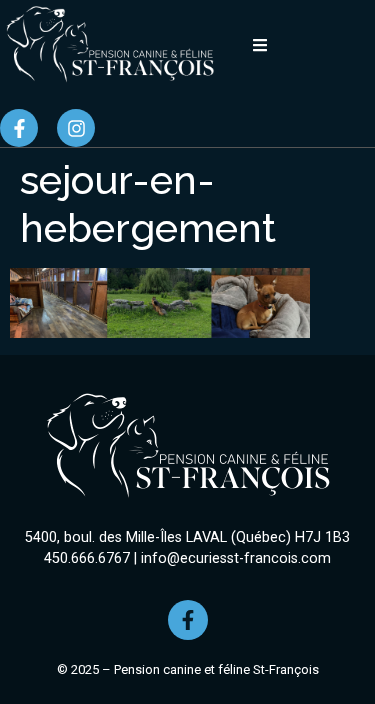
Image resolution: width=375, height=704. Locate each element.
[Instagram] (76, 128)
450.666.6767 (87, 558)
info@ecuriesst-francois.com (236, 558)
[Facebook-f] (19, 128)
